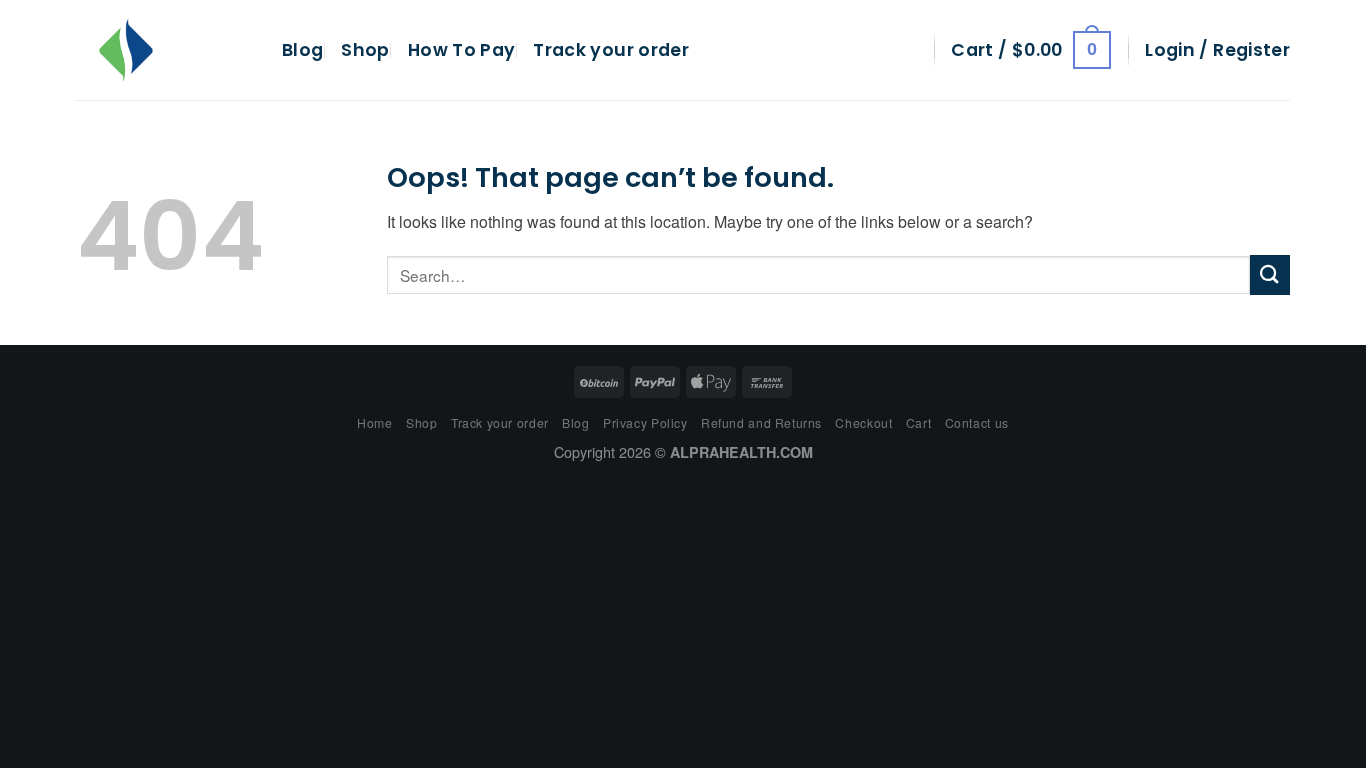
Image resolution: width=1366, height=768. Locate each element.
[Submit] (1270, 274)
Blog (302, 50)
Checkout (863, 422)
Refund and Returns (761, 422)
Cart (918, 422)
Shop (365, 50)
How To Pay (462, 50)
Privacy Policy (645, 422)
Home (374, 422)
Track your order (611, 50)
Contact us (977, 422)
